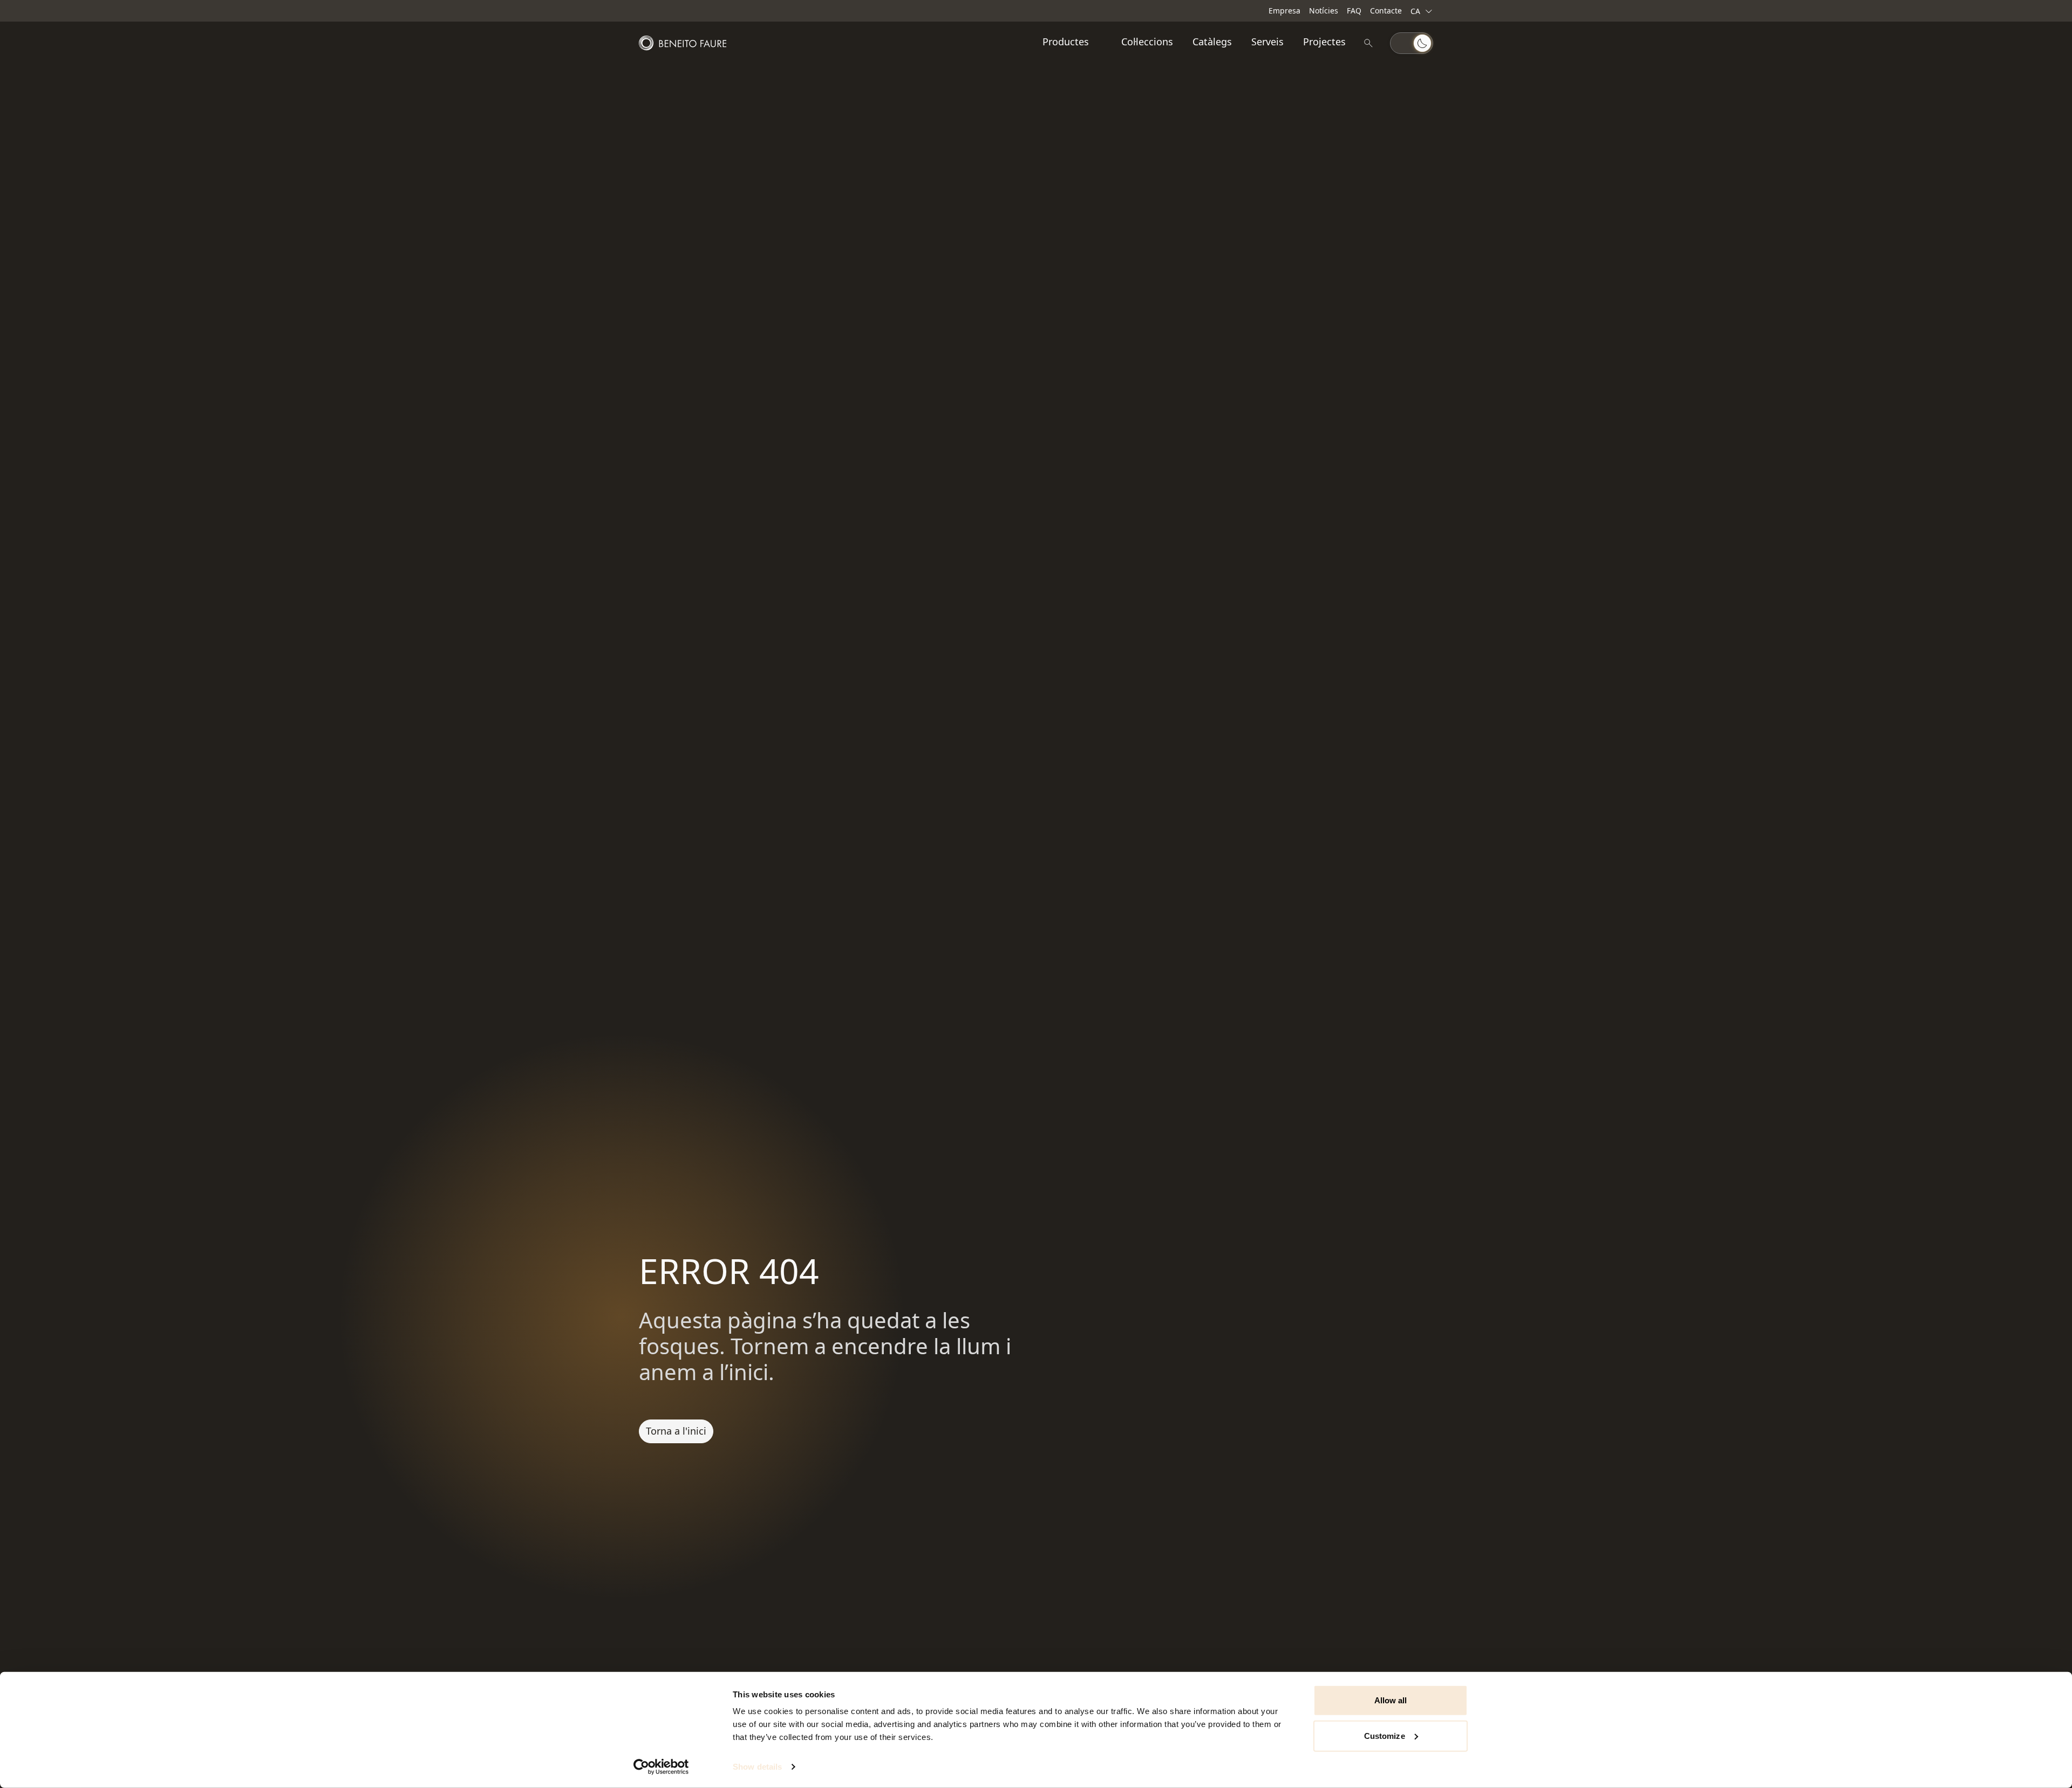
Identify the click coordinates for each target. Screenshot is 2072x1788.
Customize (1385, 1735)
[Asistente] (1368, 43)
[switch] (1412, 43)
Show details (757, 1767)
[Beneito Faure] (683, 43)
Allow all (1391, 1700)
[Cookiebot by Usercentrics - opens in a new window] (661, 1767)
